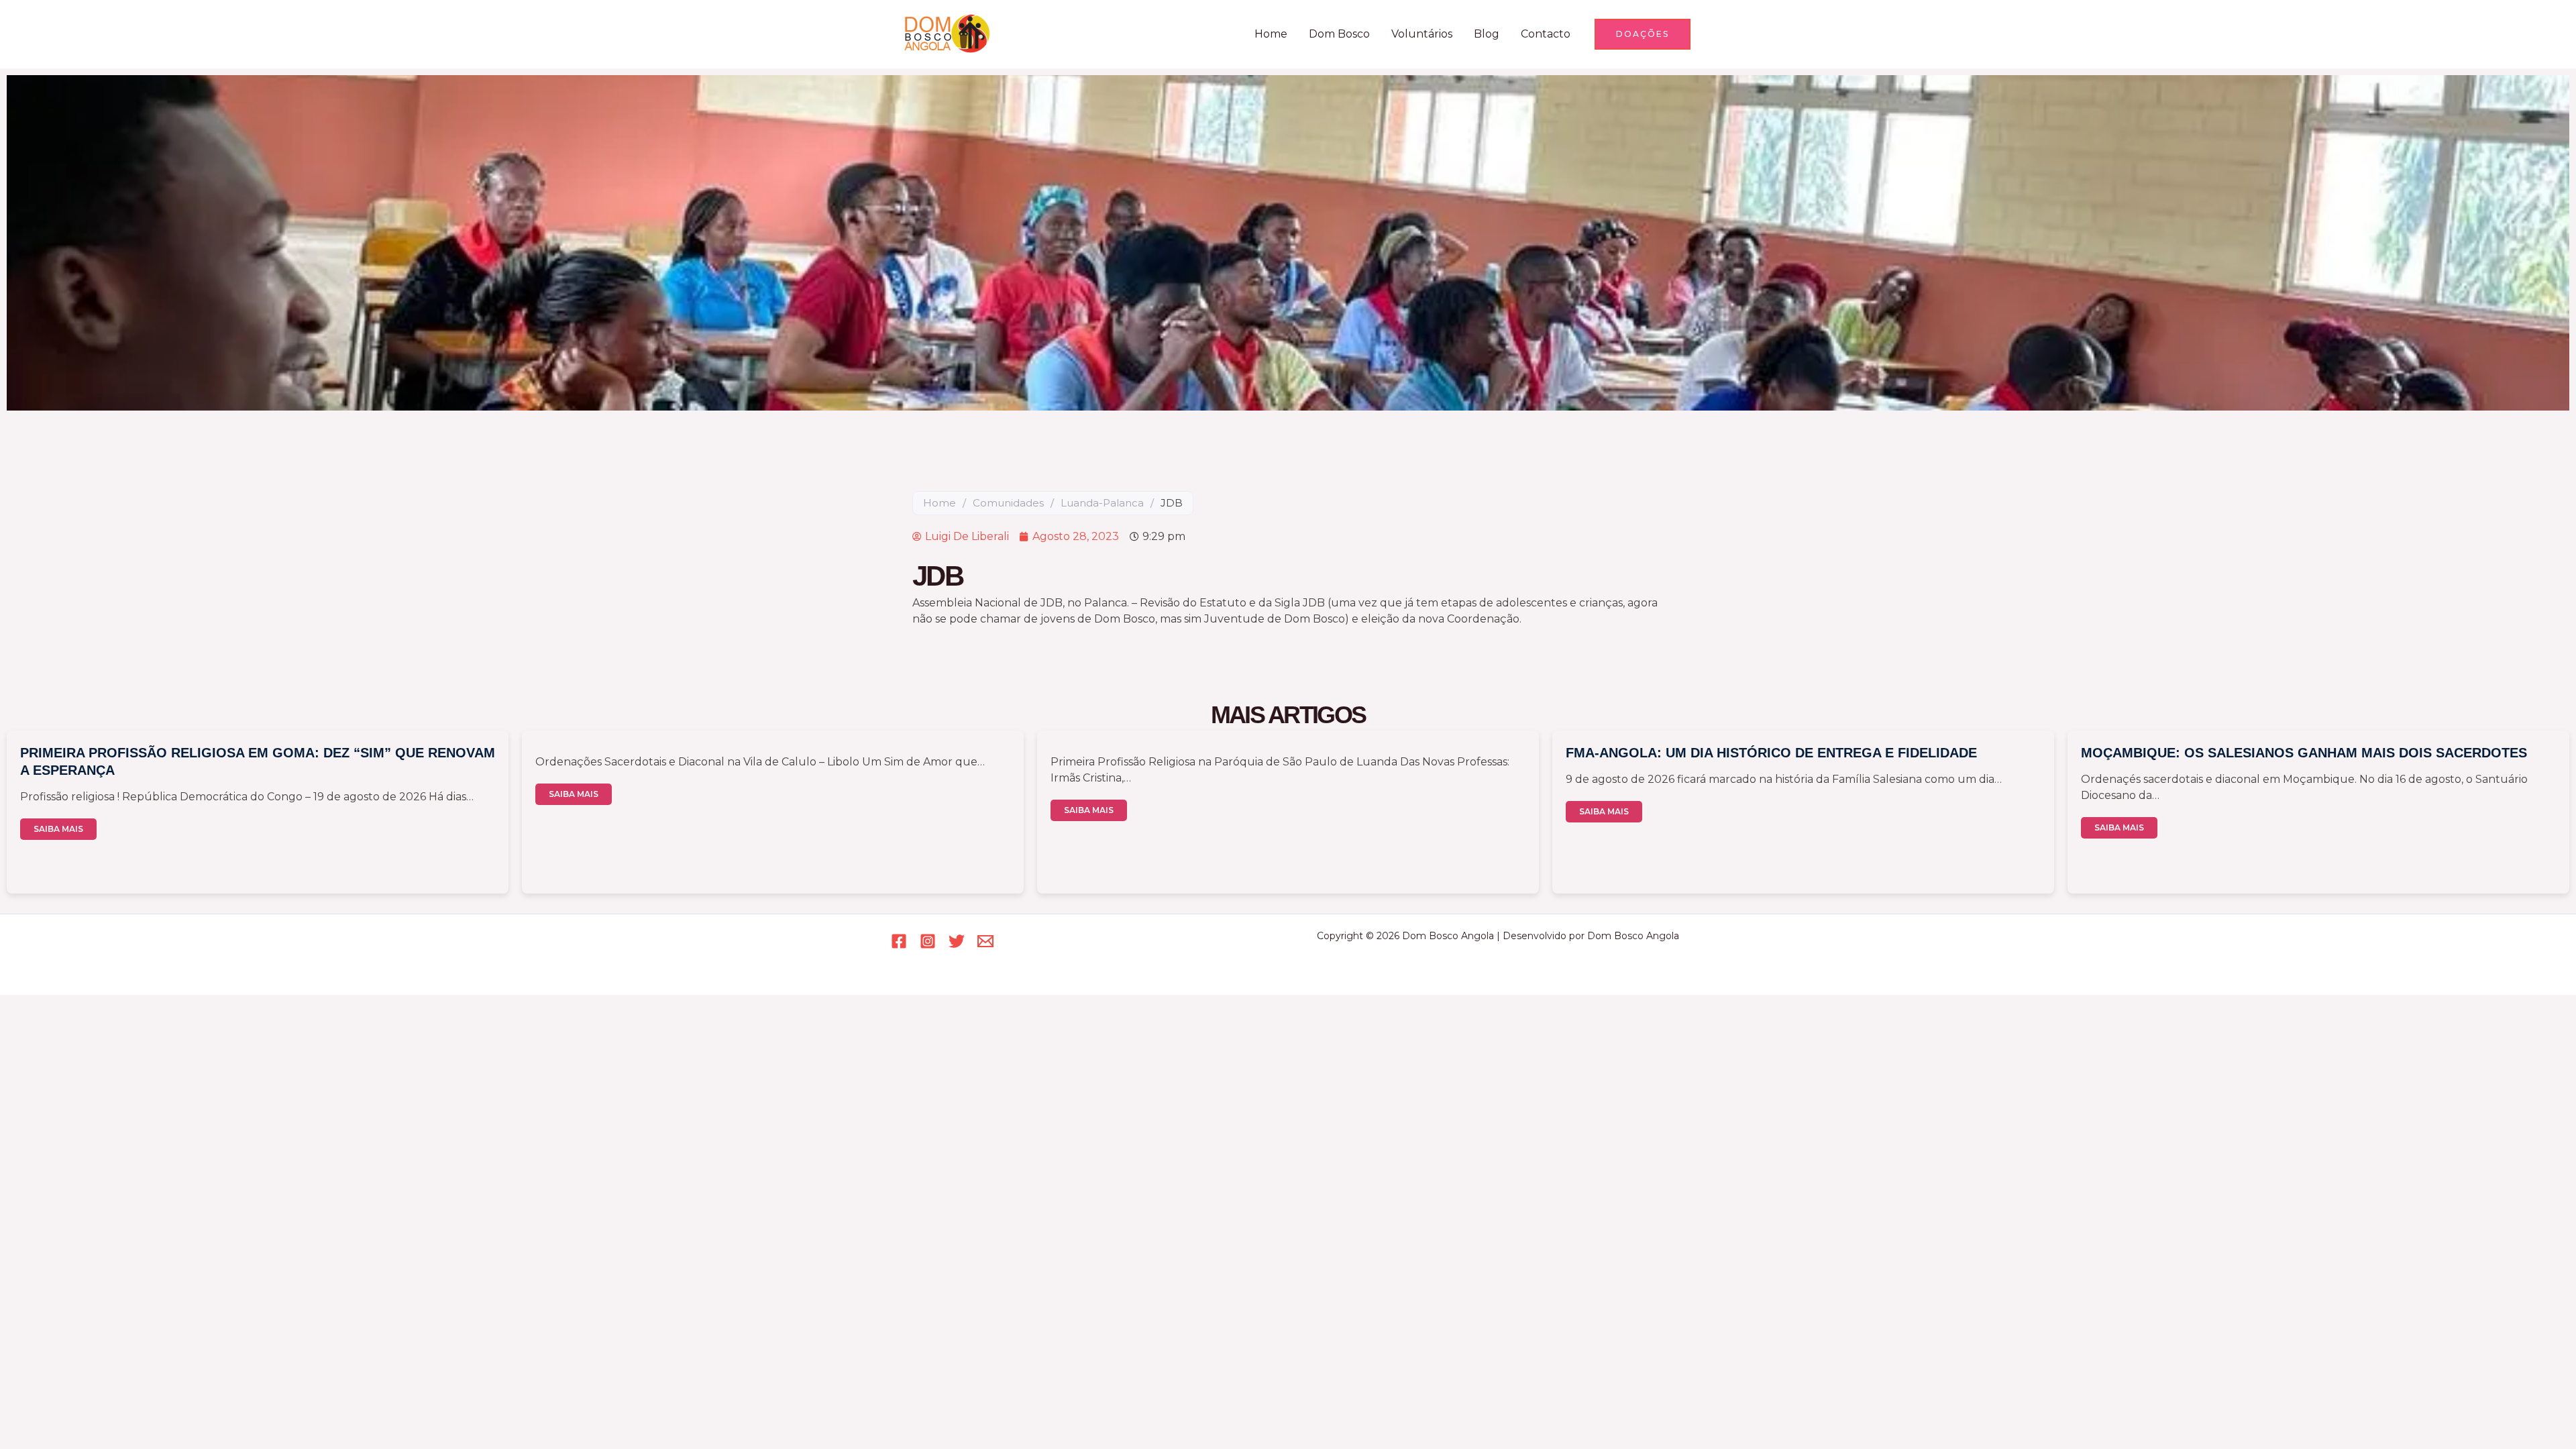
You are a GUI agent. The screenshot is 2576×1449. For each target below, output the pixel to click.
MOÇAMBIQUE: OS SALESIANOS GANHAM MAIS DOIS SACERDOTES (2304, 753)
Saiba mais (58, 829)
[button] (1643, 34)
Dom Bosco (1339, 34)
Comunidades (1008, 503)
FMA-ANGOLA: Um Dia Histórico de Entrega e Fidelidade (1771, 753)
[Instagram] (928, 941)
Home (1271, 34)
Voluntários (1422, 34)
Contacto (1546, 34)
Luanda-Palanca (1102, 503)
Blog (1487, 34)
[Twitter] (957, 941)
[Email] (985, 941)
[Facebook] (899, 941)
